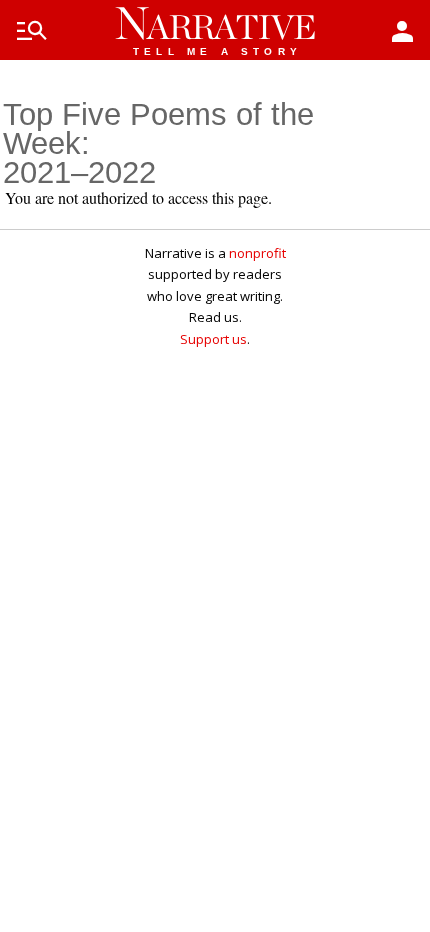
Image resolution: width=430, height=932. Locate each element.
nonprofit (257, 253)
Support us (213, 339)
